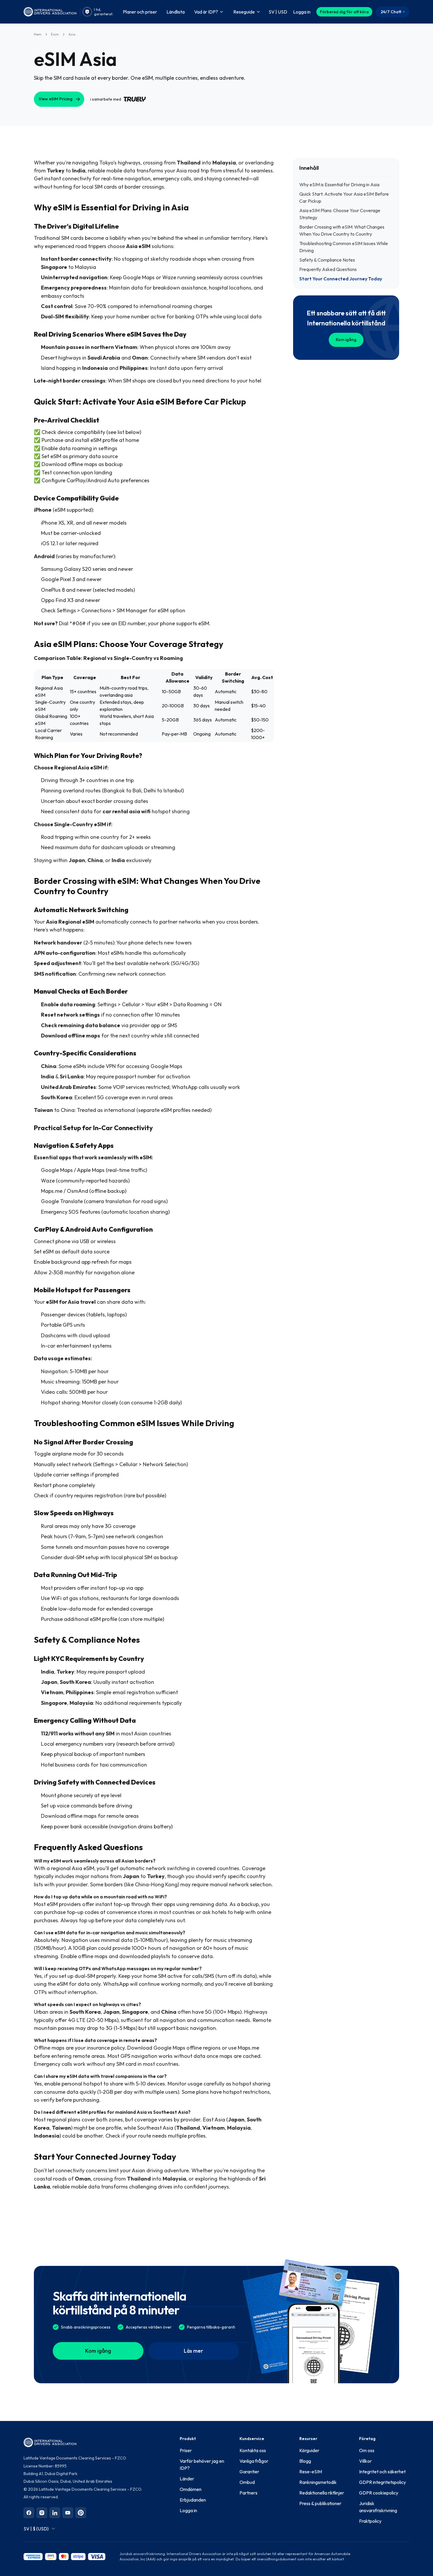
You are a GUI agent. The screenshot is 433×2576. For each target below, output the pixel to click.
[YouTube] (68, 2513)
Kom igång (346, 340)
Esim (55, 34)
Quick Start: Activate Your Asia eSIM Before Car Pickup (344, 197)
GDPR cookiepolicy (379, 2493)
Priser (186, 2450)
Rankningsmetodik (318, 2482)
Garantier (249, 2472)
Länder (187, 2479)
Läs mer (194, 2351)
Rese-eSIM (311, 2472)
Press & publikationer (320, 2503)
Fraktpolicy (370, 2521)
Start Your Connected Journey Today (341, 279)
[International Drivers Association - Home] (50, 12)
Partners (248, 2493)
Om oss (367, 2450)
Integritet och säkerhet (382, 2472)
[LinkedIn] (55, 2513)
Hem (38, 34)
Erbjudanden (193, 2500)
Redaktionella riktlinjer (322, 2493)
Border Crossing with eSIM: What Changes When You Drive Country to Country (342, 230)
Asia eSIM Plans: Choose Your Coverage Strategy (340, 214)
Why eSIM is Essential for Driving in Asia (339, 184)
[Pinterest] (81, 2513)
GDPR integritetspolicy (382, 2482)
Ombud (247, 2482)
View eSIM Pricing (56, 99)
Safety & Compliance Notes (327, 260)
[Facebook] (29, 2513)
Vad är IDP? (206, 12)
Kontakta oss (253, 2450)
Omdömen (191, 2489)
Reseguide (244, 12)
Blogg (305, 2461)
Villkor (365, 2461)
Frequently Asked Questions (328, 269)
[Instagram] (42, 2513)
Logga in (188, 2510)
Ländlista (176, 12)
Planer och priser (140, 12)
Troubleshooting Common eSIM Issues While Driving (344, 247)
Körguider (309, 2450)
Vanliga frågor (254, 2461)
